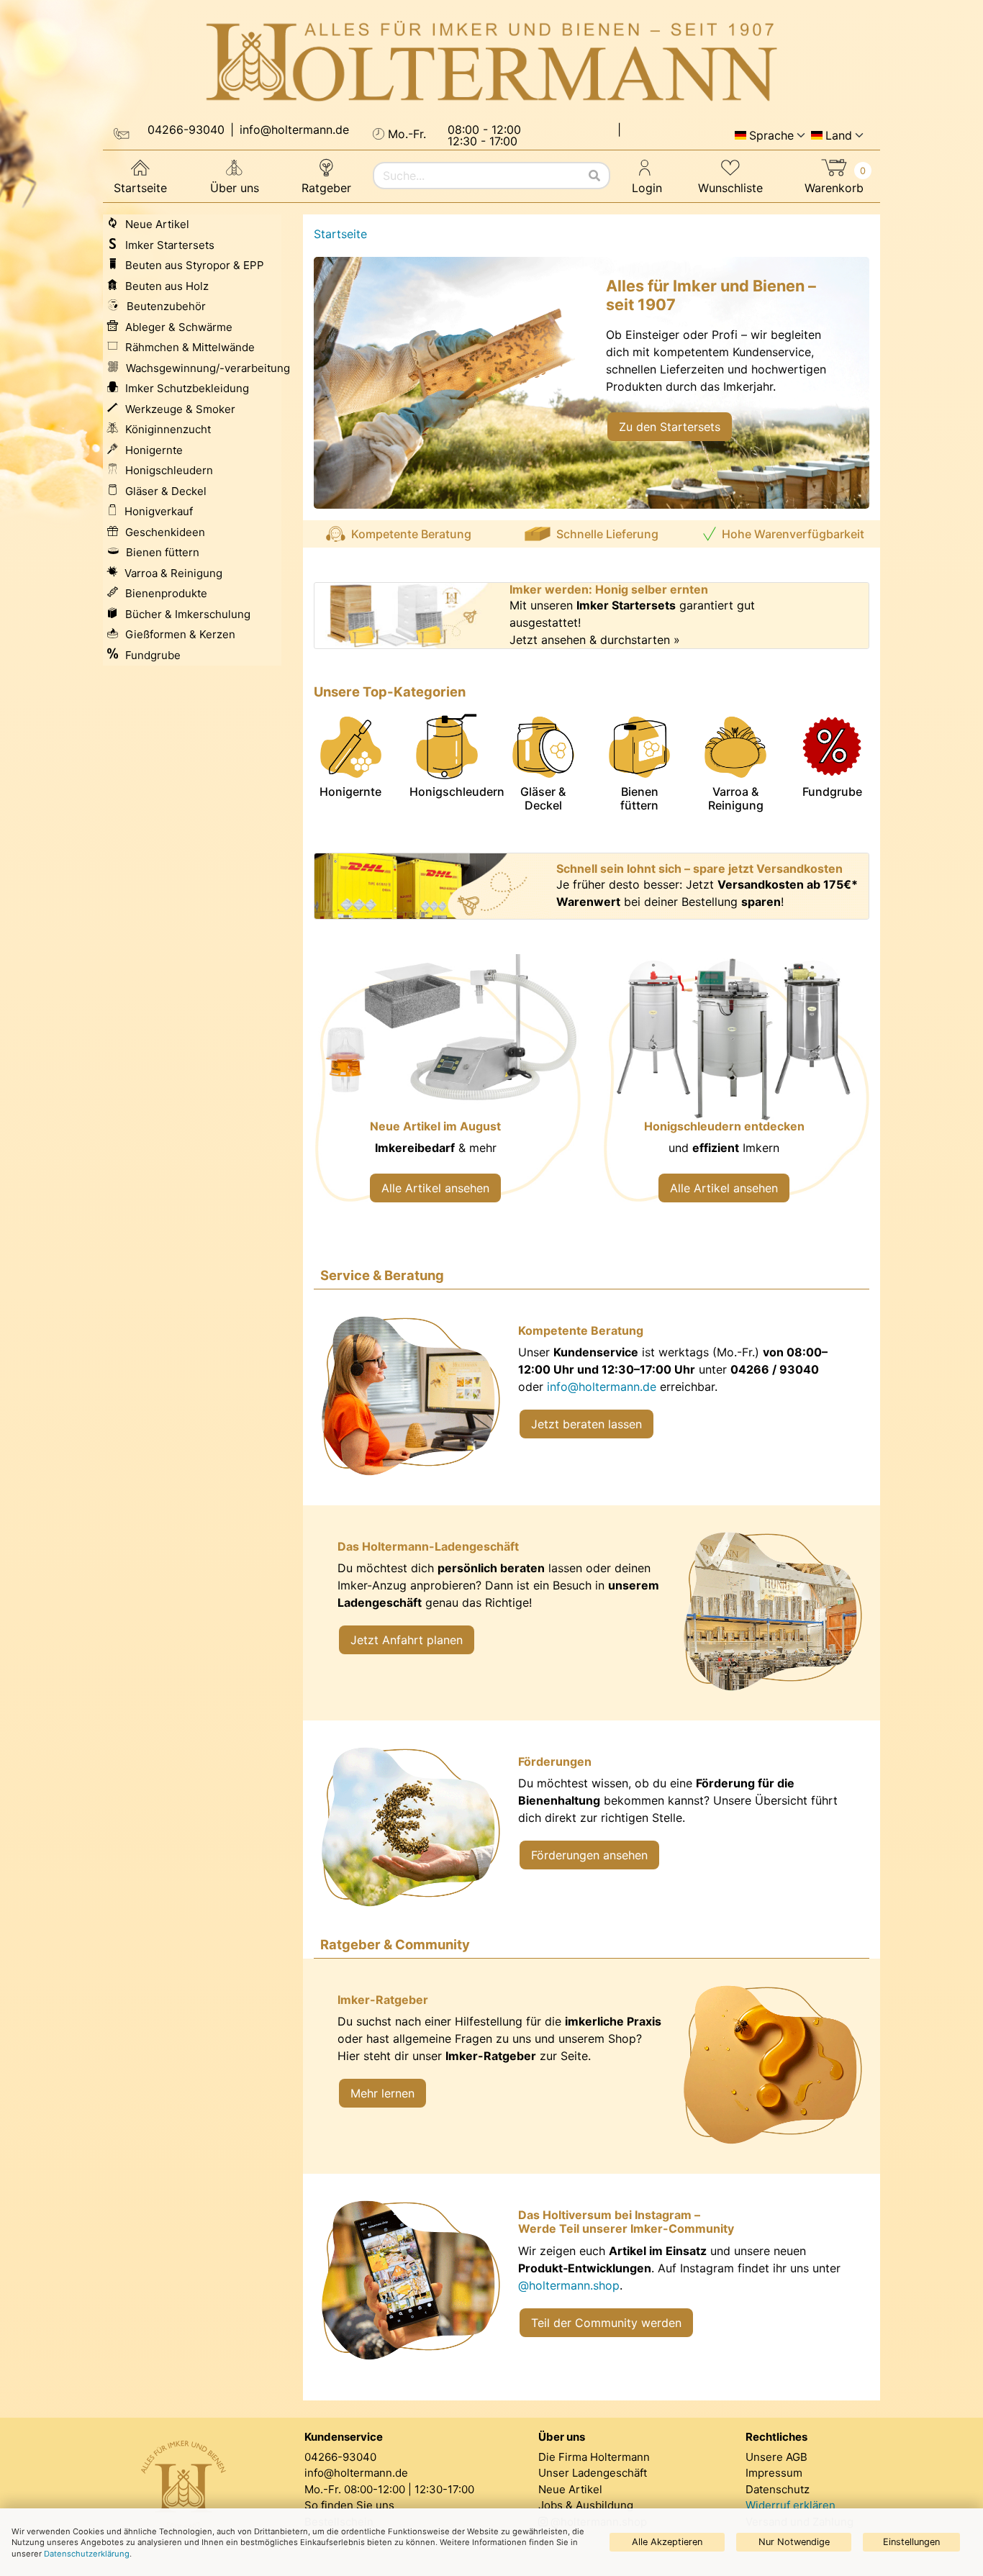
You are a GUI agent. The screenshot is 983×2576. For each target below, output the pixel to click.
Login (647, 188)
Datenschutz (778, 2489)
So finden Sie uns (349, 2505)
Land (839, 135)
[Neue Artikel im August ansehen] (447, 1088)
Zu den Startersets (670, 427)
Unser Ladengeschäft (593, 2473)
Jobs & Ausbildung (586, 2505)
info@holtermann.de (602, 1387)
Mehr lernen (382, 2093)
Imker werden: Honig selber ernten (609, 590)
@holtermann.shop (569, 2285)
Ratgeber (326, 188)
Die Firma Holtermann (594, 2457)
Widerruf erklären (791, 2505)
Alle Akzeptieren (667, 2542)
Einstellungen (911, 2542)
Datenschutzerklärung (87, 2554)
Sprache (771, 135)
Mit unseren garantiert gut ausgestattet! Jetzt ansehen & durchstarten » (632, 622)
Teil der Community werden (606, 2323)
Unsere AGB (776, 2457)
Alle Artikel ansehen (435, 1188)
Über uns (235, 188)
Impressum (774, 2473)
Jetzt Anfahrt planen (407, 1640)
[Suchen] (594, 176)
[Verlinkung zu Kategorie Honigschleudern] (736, 1088)
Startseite (140, 188)
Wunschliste (730, 188)
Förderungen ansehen (589, 1855)
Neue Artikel (570, 2489)
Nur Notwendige (794, 2542)
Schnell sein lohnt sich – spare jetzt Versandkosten (699, 869)
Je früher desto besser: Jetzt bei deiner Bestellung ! (707, 893)
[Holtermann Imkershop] (491, 62)
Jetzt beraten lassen (586, 1424)
